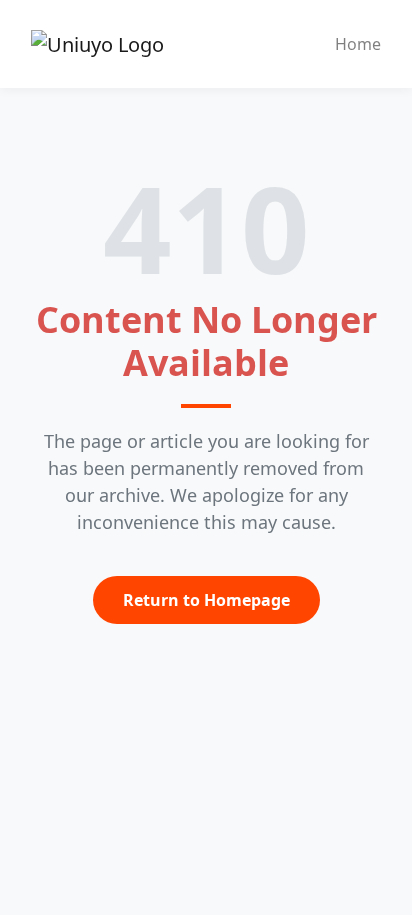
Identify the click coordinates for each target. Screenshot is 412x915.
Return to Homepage (206, 600)
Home (358, 44)
